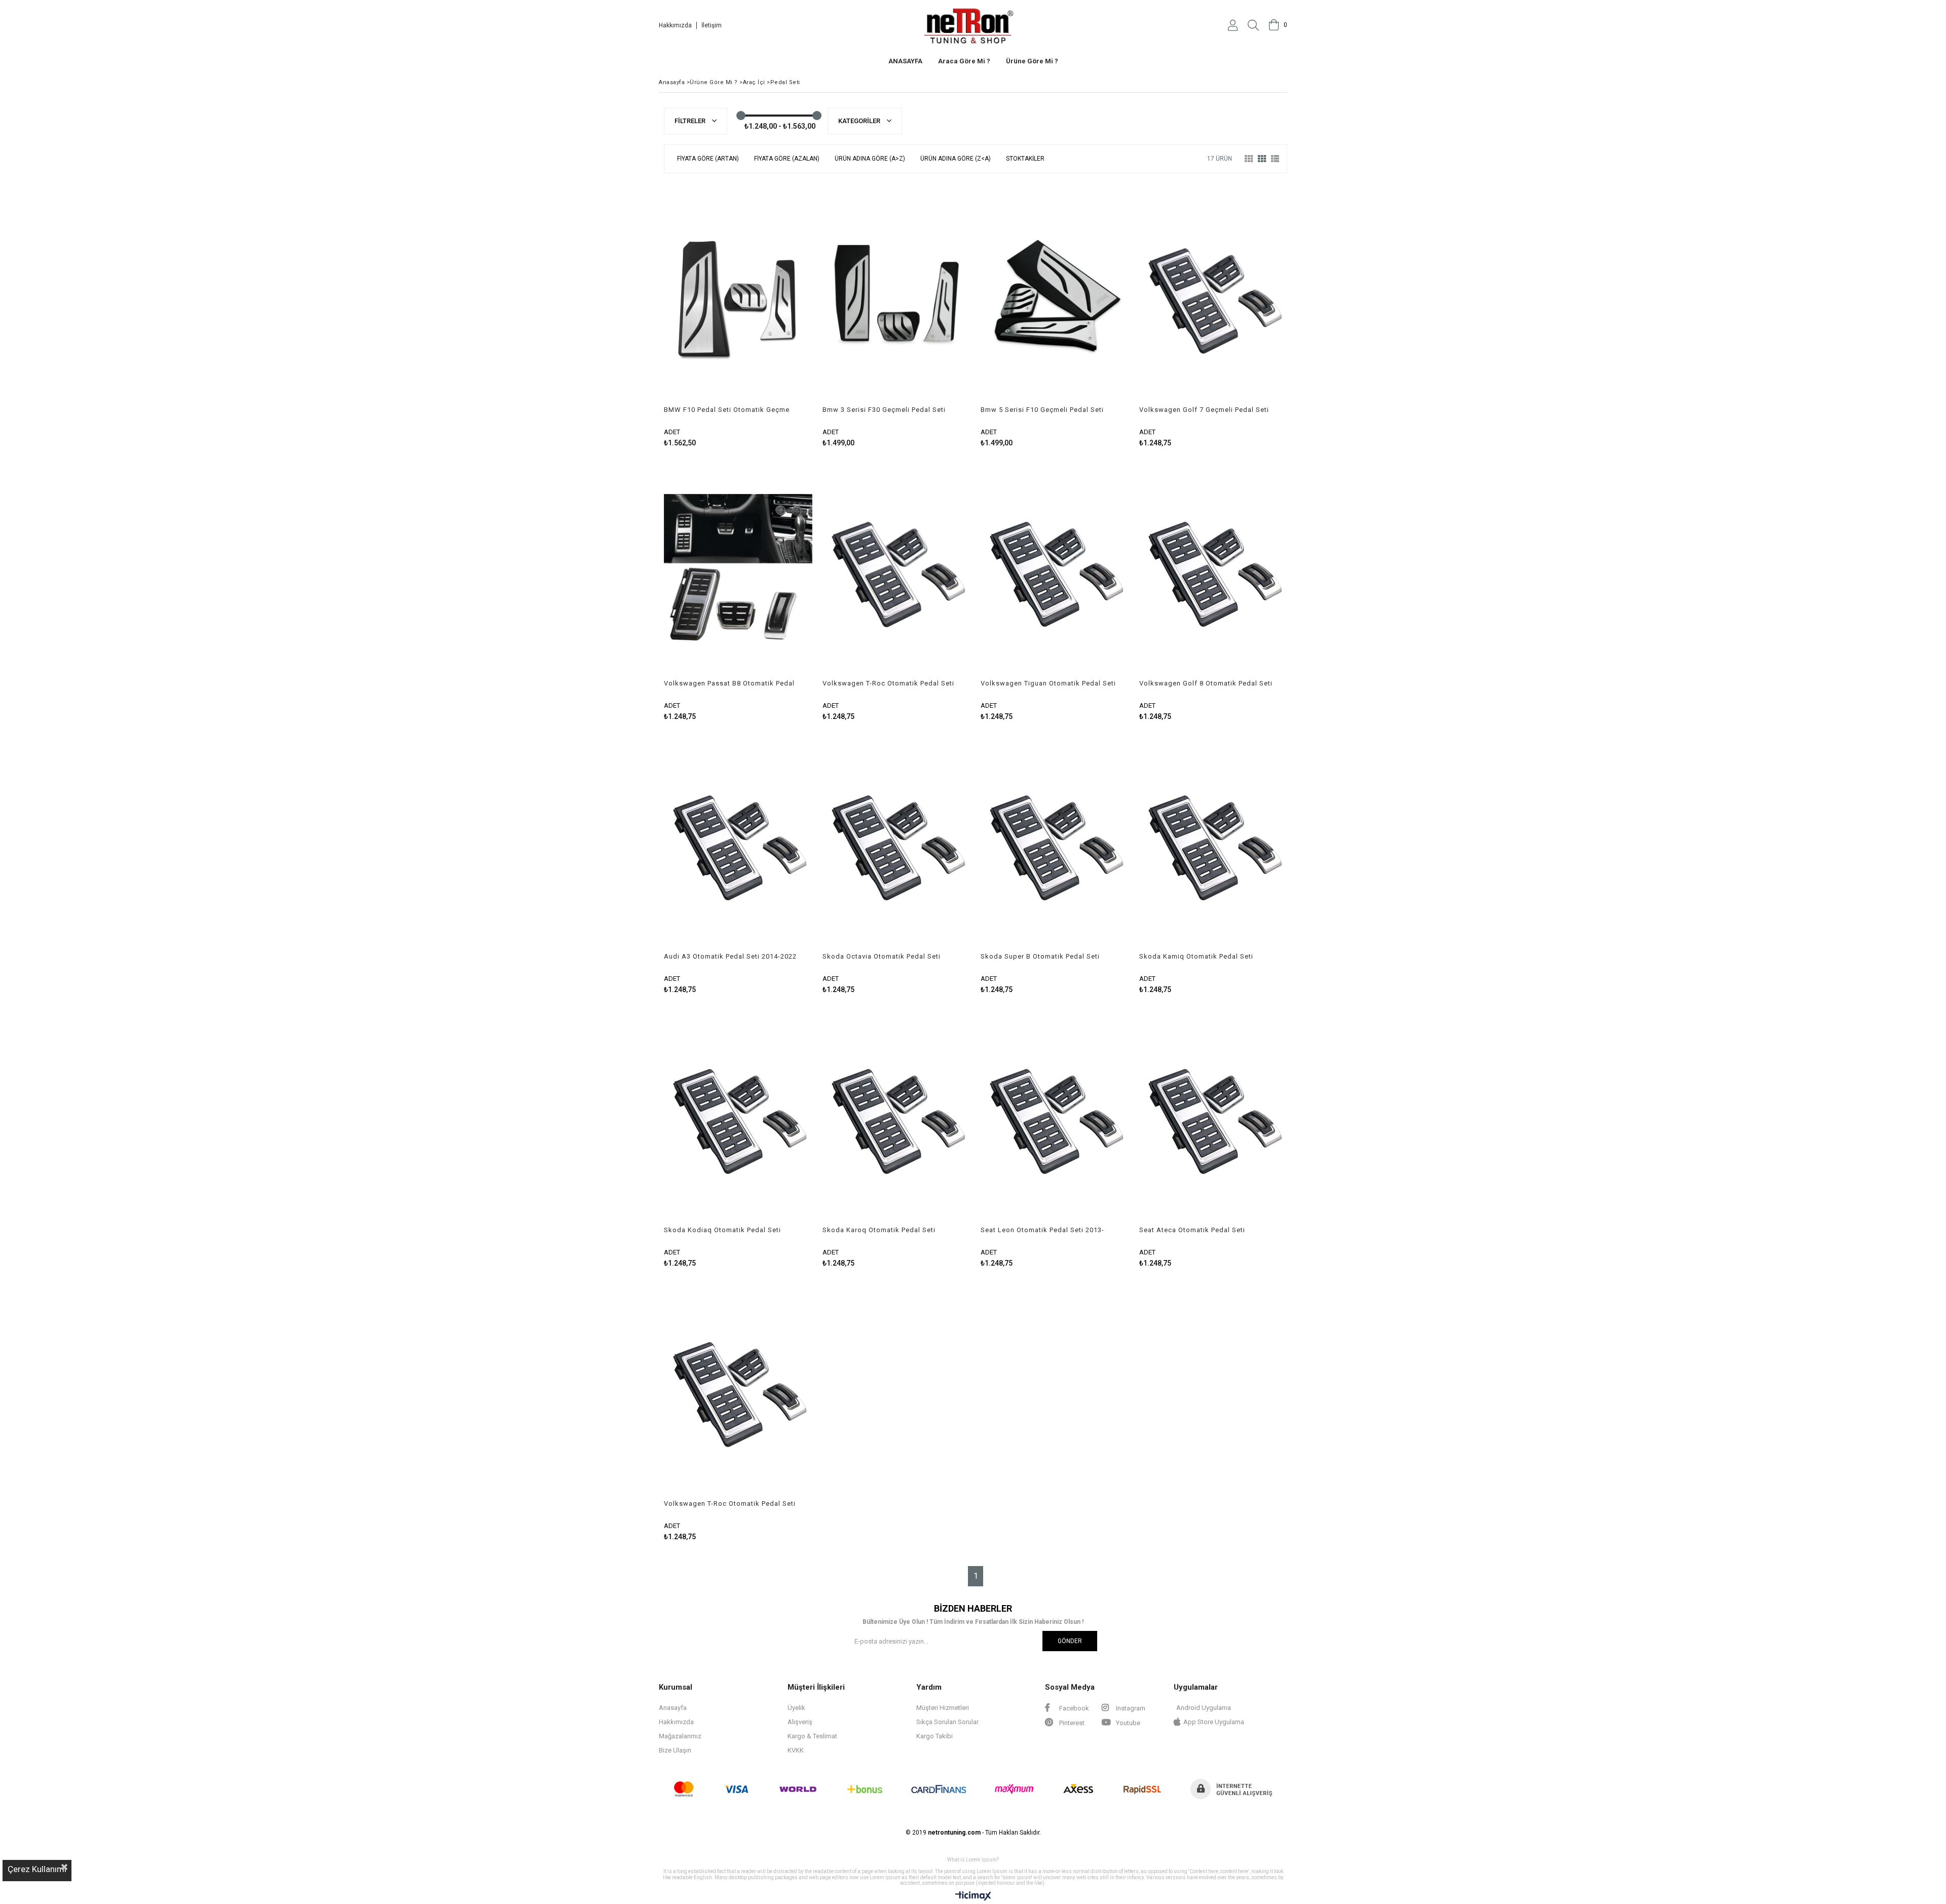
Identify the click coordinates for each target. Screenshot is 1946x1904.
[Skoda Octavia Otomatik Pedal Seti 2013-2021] (897, 842)
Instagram (1130, 1708)
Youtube (1127, 1723)
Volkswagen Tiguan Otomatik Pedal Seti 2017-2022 (1048, 683)
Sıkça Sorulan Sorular (947, 1722)
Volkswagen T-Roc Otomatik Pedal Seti (888, 683)
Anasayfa (673, 1708)
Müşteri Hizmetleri (943, 1708)
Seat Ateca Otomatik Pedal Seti (1192, 1230)
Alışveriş (800, 1722)
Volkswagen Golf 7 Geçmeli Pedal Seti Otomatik (1204, 410)
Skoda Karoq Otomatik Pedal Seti (879, 1230)
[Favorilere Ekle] (738, 315)
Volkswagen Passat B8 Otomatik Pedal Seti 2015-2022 (729, 683)
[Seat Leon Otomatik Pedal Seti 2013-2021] (1055, 1115)
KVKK (796, 1750)
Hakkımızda (675, 25)
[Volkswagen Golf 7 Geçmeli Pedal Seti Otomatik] (1213, 295)
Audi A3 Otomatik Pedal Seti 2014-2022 (730, 956)
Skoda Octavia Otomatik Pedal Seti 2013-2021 (882, 957)
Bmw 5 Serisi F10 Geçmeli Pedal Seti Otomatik (1042, 410)
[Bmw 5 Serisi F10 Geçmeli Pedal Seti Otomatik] (1055, 295)
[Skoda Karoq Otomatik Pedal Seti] (897, 1115)
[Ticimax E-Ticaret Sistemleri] (973, 1896)
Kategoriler (860, 121)
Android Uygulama (1204, 1708)
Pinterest (1071, 1723)
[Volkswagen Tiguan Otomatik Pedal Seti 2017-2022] (1055, 568)
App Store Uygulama (1214, 1722)
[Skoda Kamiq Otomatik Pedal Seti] (1213, 842)
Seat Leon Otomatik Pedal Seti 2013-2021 (1042, 1230)
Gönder (1070, 1641)
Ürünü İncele (774, 315)
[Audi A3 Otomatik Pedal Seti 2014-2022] (738, 842)
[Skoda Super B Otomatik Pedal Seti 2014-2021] (1055, 842)
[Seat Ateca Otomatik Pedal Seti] (1213, 1115)
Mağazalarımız (680, 1736)
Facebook (1073, 1708)
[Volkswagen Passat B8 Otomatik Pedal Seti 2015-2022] (738, 568)
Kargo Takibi (934, 1736)
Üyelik (796, 1708)
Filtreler (691, 121)
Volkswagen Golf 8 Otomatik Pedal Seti (1206, 683)
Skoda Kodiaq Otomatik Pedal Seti (722, 1230)
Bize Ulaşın (675, 1750)
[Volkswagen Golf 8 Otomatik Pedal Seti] (1213, 568)
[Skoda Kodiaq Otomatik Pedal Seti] (738, 1115)
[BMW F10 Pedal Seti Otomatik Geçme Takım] (738, 295)
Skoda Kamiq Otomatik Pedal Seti (1196, 956)
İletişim (712, 25)
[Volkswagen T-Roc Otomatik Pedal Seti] (897, 568)
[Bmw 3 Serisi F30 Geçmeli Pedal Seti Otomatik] (897, 295)
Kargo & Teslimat (812, 1736)
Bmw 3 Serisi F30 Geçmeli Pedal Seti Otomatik (884, 410)
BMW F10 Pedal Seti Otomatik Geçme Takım (727, 410)
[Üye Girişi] (1233, 25)
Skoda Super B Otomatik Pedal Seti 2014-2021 (1040, 957)
